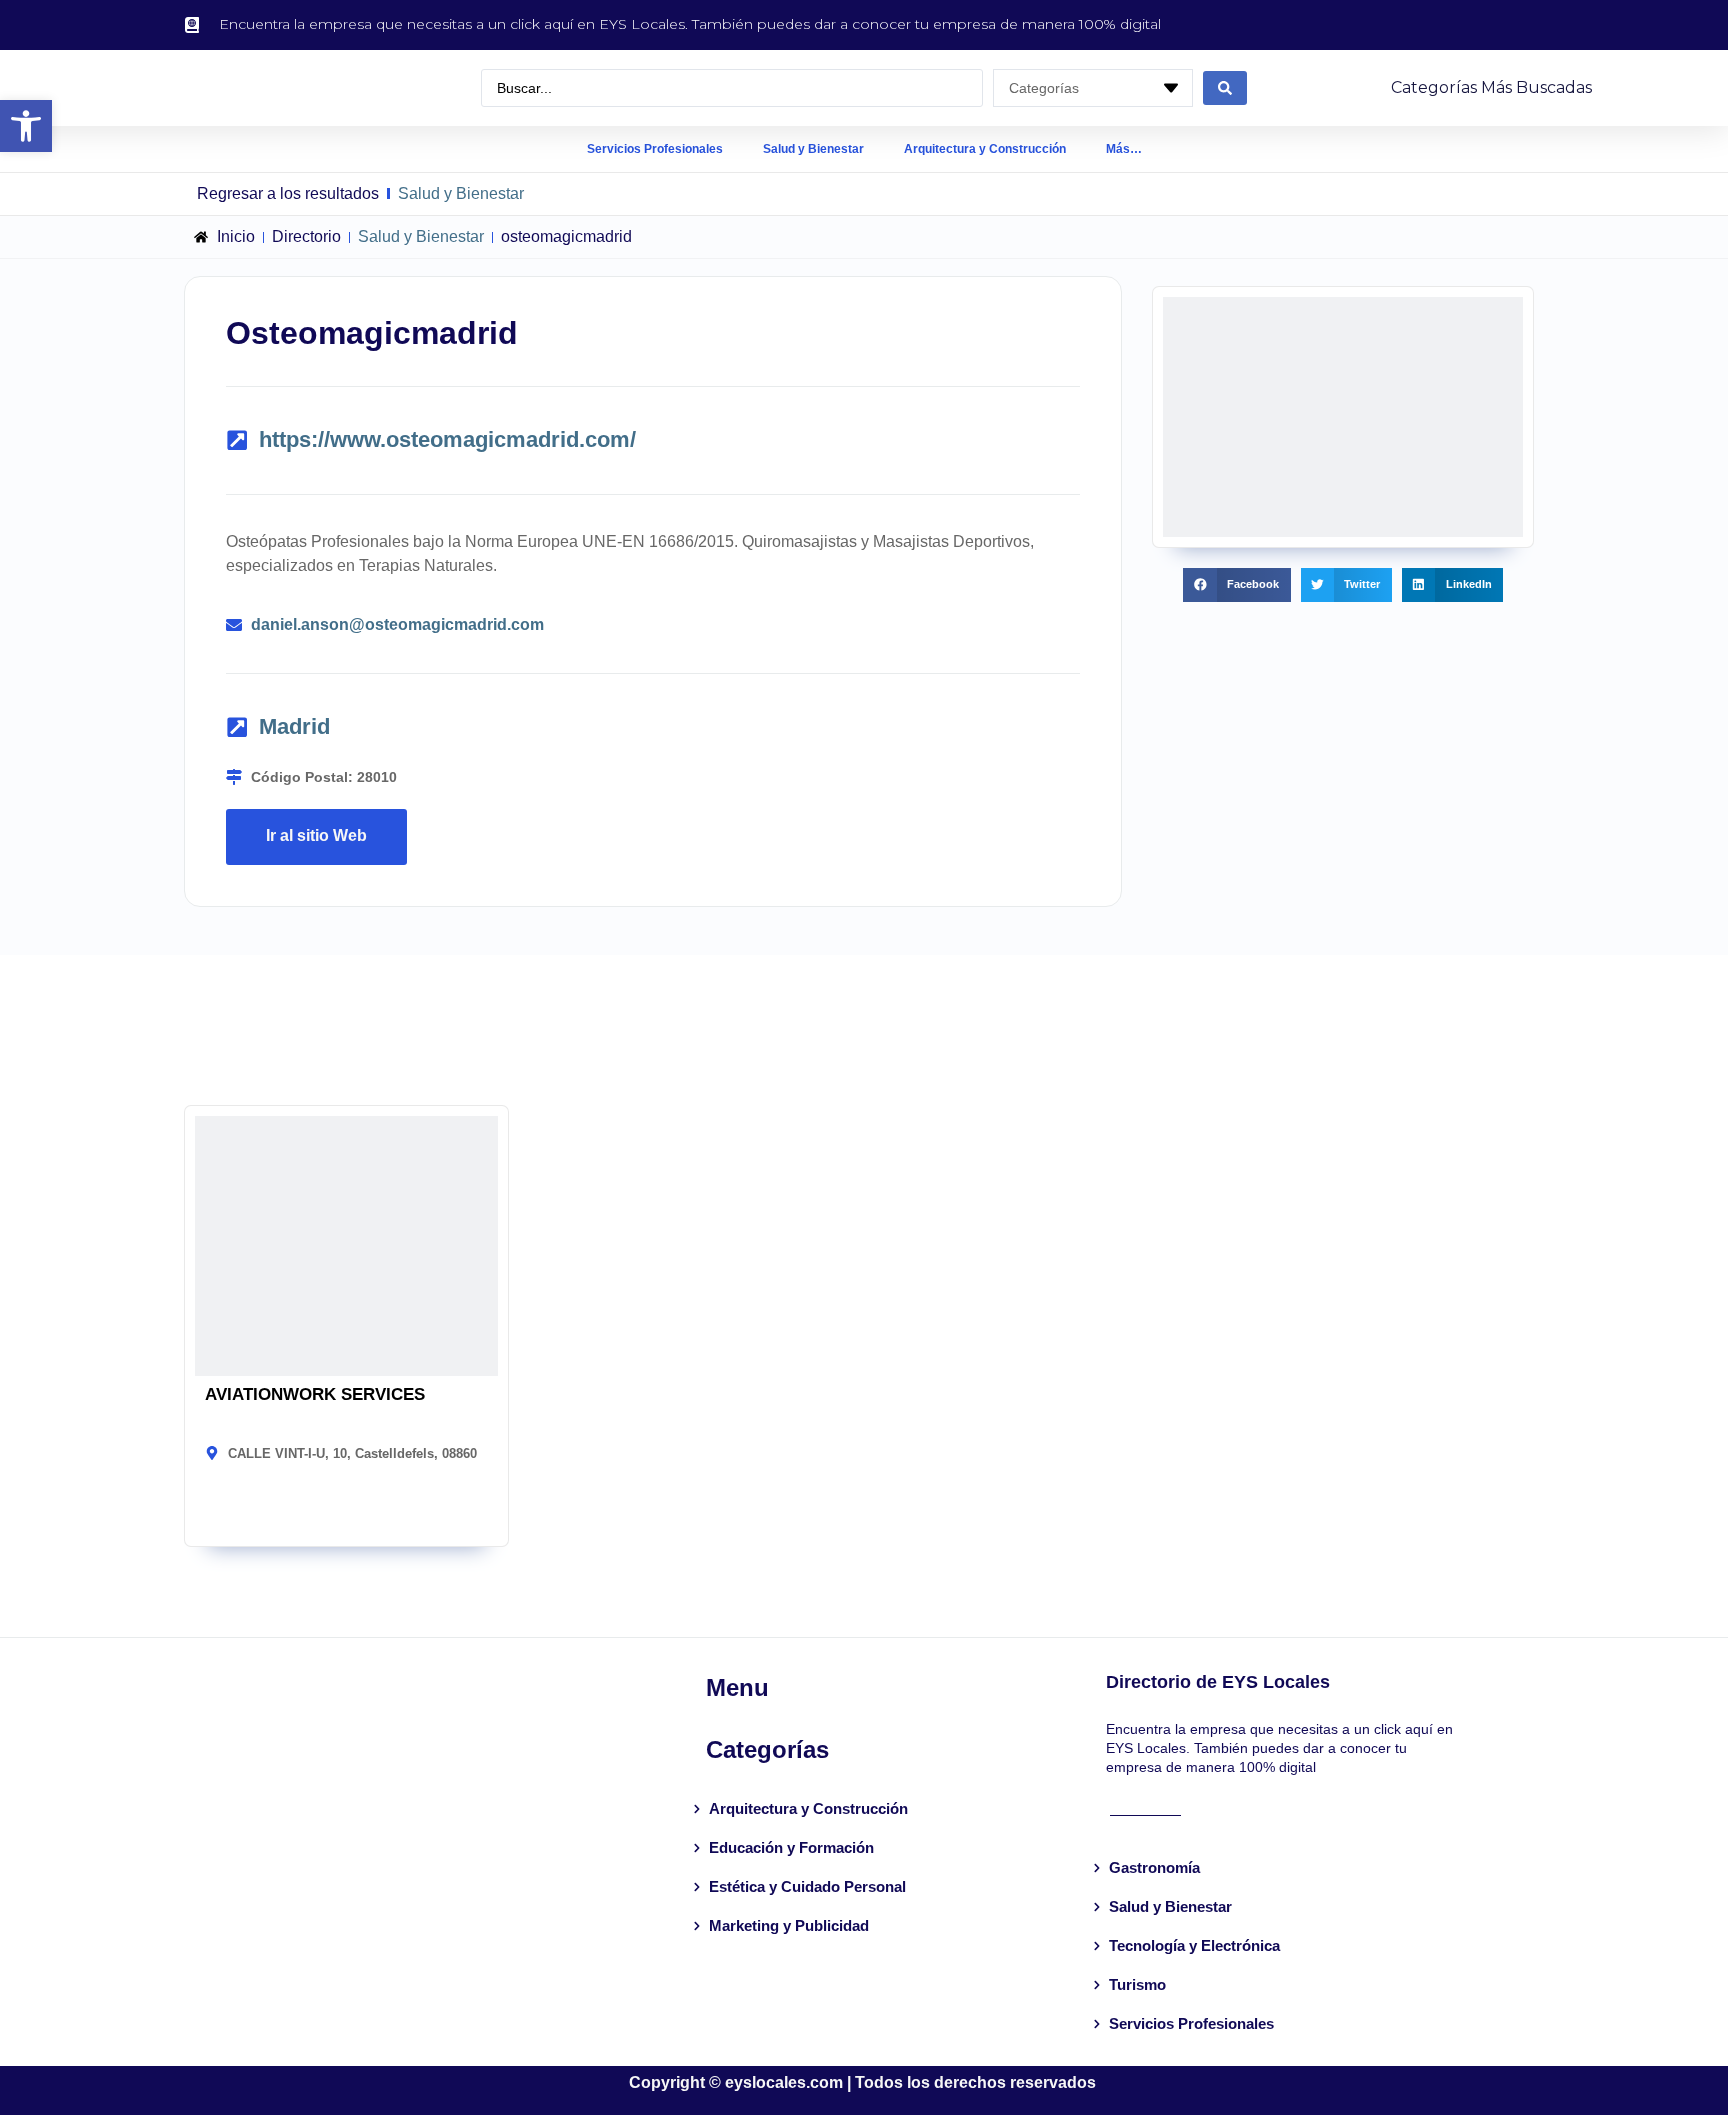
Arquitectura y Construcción (985, 149)
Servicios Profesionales (655, 149)
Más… (1124, 149)
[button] (26, 126)
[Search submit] (1225, 88)
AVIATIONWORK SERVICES (315, 1394)
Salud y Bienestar (813, 149)
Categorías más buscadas (1491, 87)
